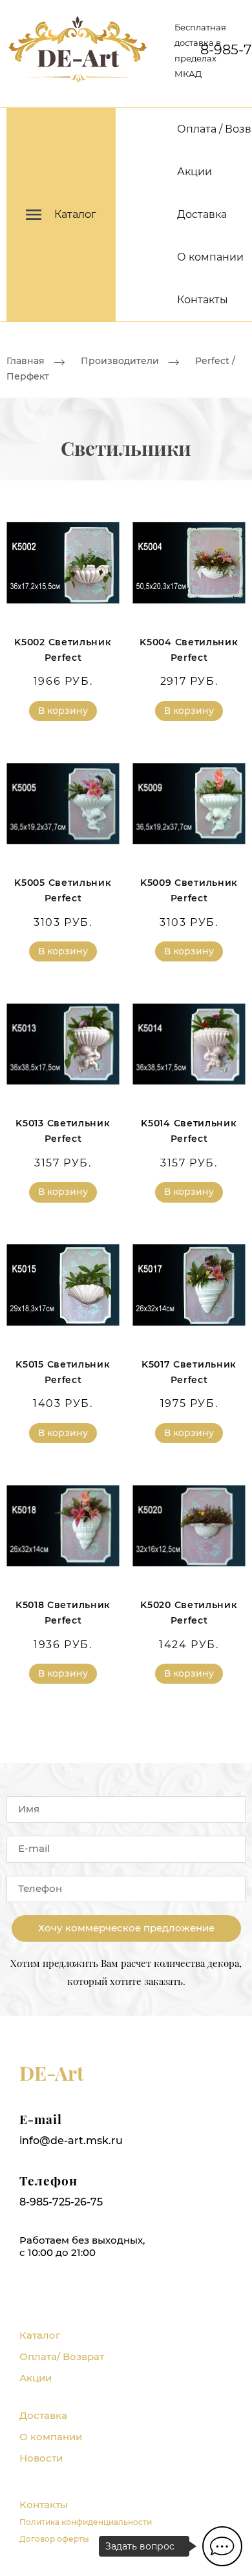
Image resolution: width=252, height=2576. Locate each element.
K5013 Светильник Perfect (63, 1131)
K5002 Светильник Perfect (63, 650)
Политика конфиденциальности (86, 2522)
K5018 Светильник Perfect (63, 1613)
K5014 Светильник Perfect (189, 1131)
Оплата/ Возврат (62, 2356)
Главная (26, 361)
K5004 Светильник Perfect (189, 650)
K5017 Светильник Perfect (189, 1372)
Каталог (40, 2335)
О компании (210, 257)
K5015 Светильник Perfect (63, 1372)
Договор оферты (54, 2539)
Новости (41, 2458)
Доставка (202, 214)
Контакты (203, 300)
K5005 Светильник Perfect (63, 890)
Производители (120, 361)
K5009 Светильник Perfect (189, 890)
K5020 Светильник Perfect (189, 1613)
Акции (194, 172)
